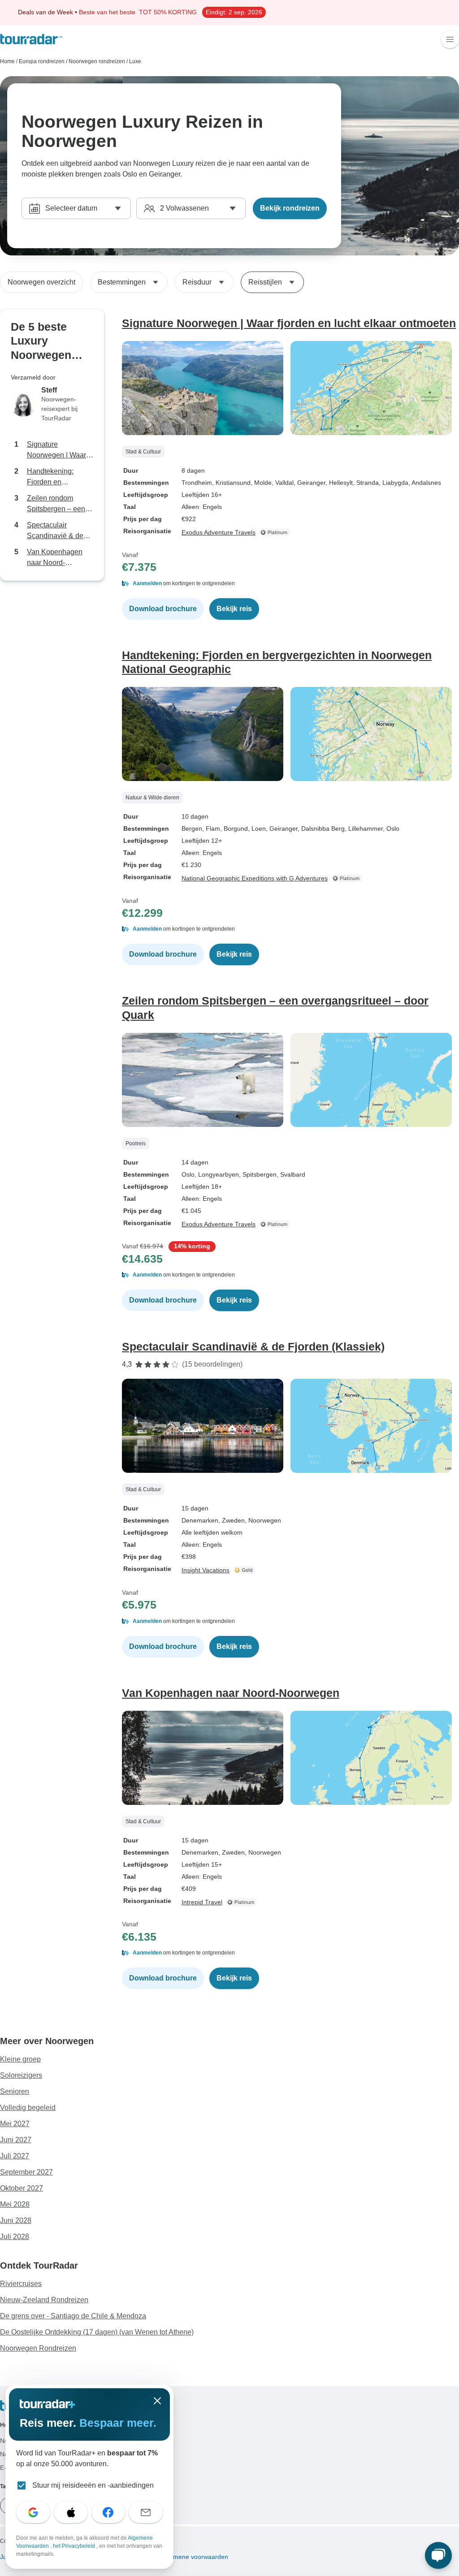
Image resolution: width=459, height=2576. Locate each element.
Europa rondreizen (42, 61)
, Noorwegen (263, 1520)
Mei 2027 (15, 2124)
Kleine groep (20, 2059)
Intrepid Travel (202, 1902)
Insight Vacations (206, 1570)
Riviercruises (21, 2284)
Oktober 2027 (22, 2188)
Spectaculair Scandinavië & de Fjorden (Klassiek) (56, 531)
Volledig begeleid (28, 2108)
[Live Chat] (438, 2555)
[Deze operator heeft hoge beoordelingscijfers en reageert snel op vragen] (245, 1570)
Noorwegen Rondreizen (38, 2348)
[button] (290, 583)
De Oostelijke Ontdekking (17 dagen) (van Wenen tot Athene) (97, 2332)
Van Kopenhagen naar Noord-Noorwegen (55, 558)
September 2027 (26, 2172)
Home (7, 61)
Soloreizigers (21, 2075)
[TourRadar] (31, 39)
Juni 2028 (16, 2220)
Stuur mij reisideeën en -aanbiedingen (93, 2485)
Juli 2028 (15, 2237)
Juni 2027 (16, 2140)
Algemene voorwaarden (194, 2557)
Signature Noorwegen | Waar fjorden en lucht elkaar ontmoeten (56, 451)
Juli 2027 (15, 2156)
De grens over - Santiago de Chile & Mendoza (73, 2316)
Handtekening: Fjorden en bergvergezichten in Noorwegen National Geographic (60, 477)
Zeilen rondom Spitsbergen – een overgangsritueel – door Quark (56, 504)
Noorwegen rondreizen (97, 61)
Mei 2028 (15, 2204)
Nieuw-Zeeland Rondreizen (44, 2300)
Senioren (15, 2091)
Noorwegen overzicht (41, 282)
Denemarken (200, 1520)
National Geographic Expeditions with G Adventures (255, 878)
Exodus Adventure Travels (219, 532)
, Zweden (232, 1520)
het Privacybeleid (75, 2546)
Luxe (135, 61)
